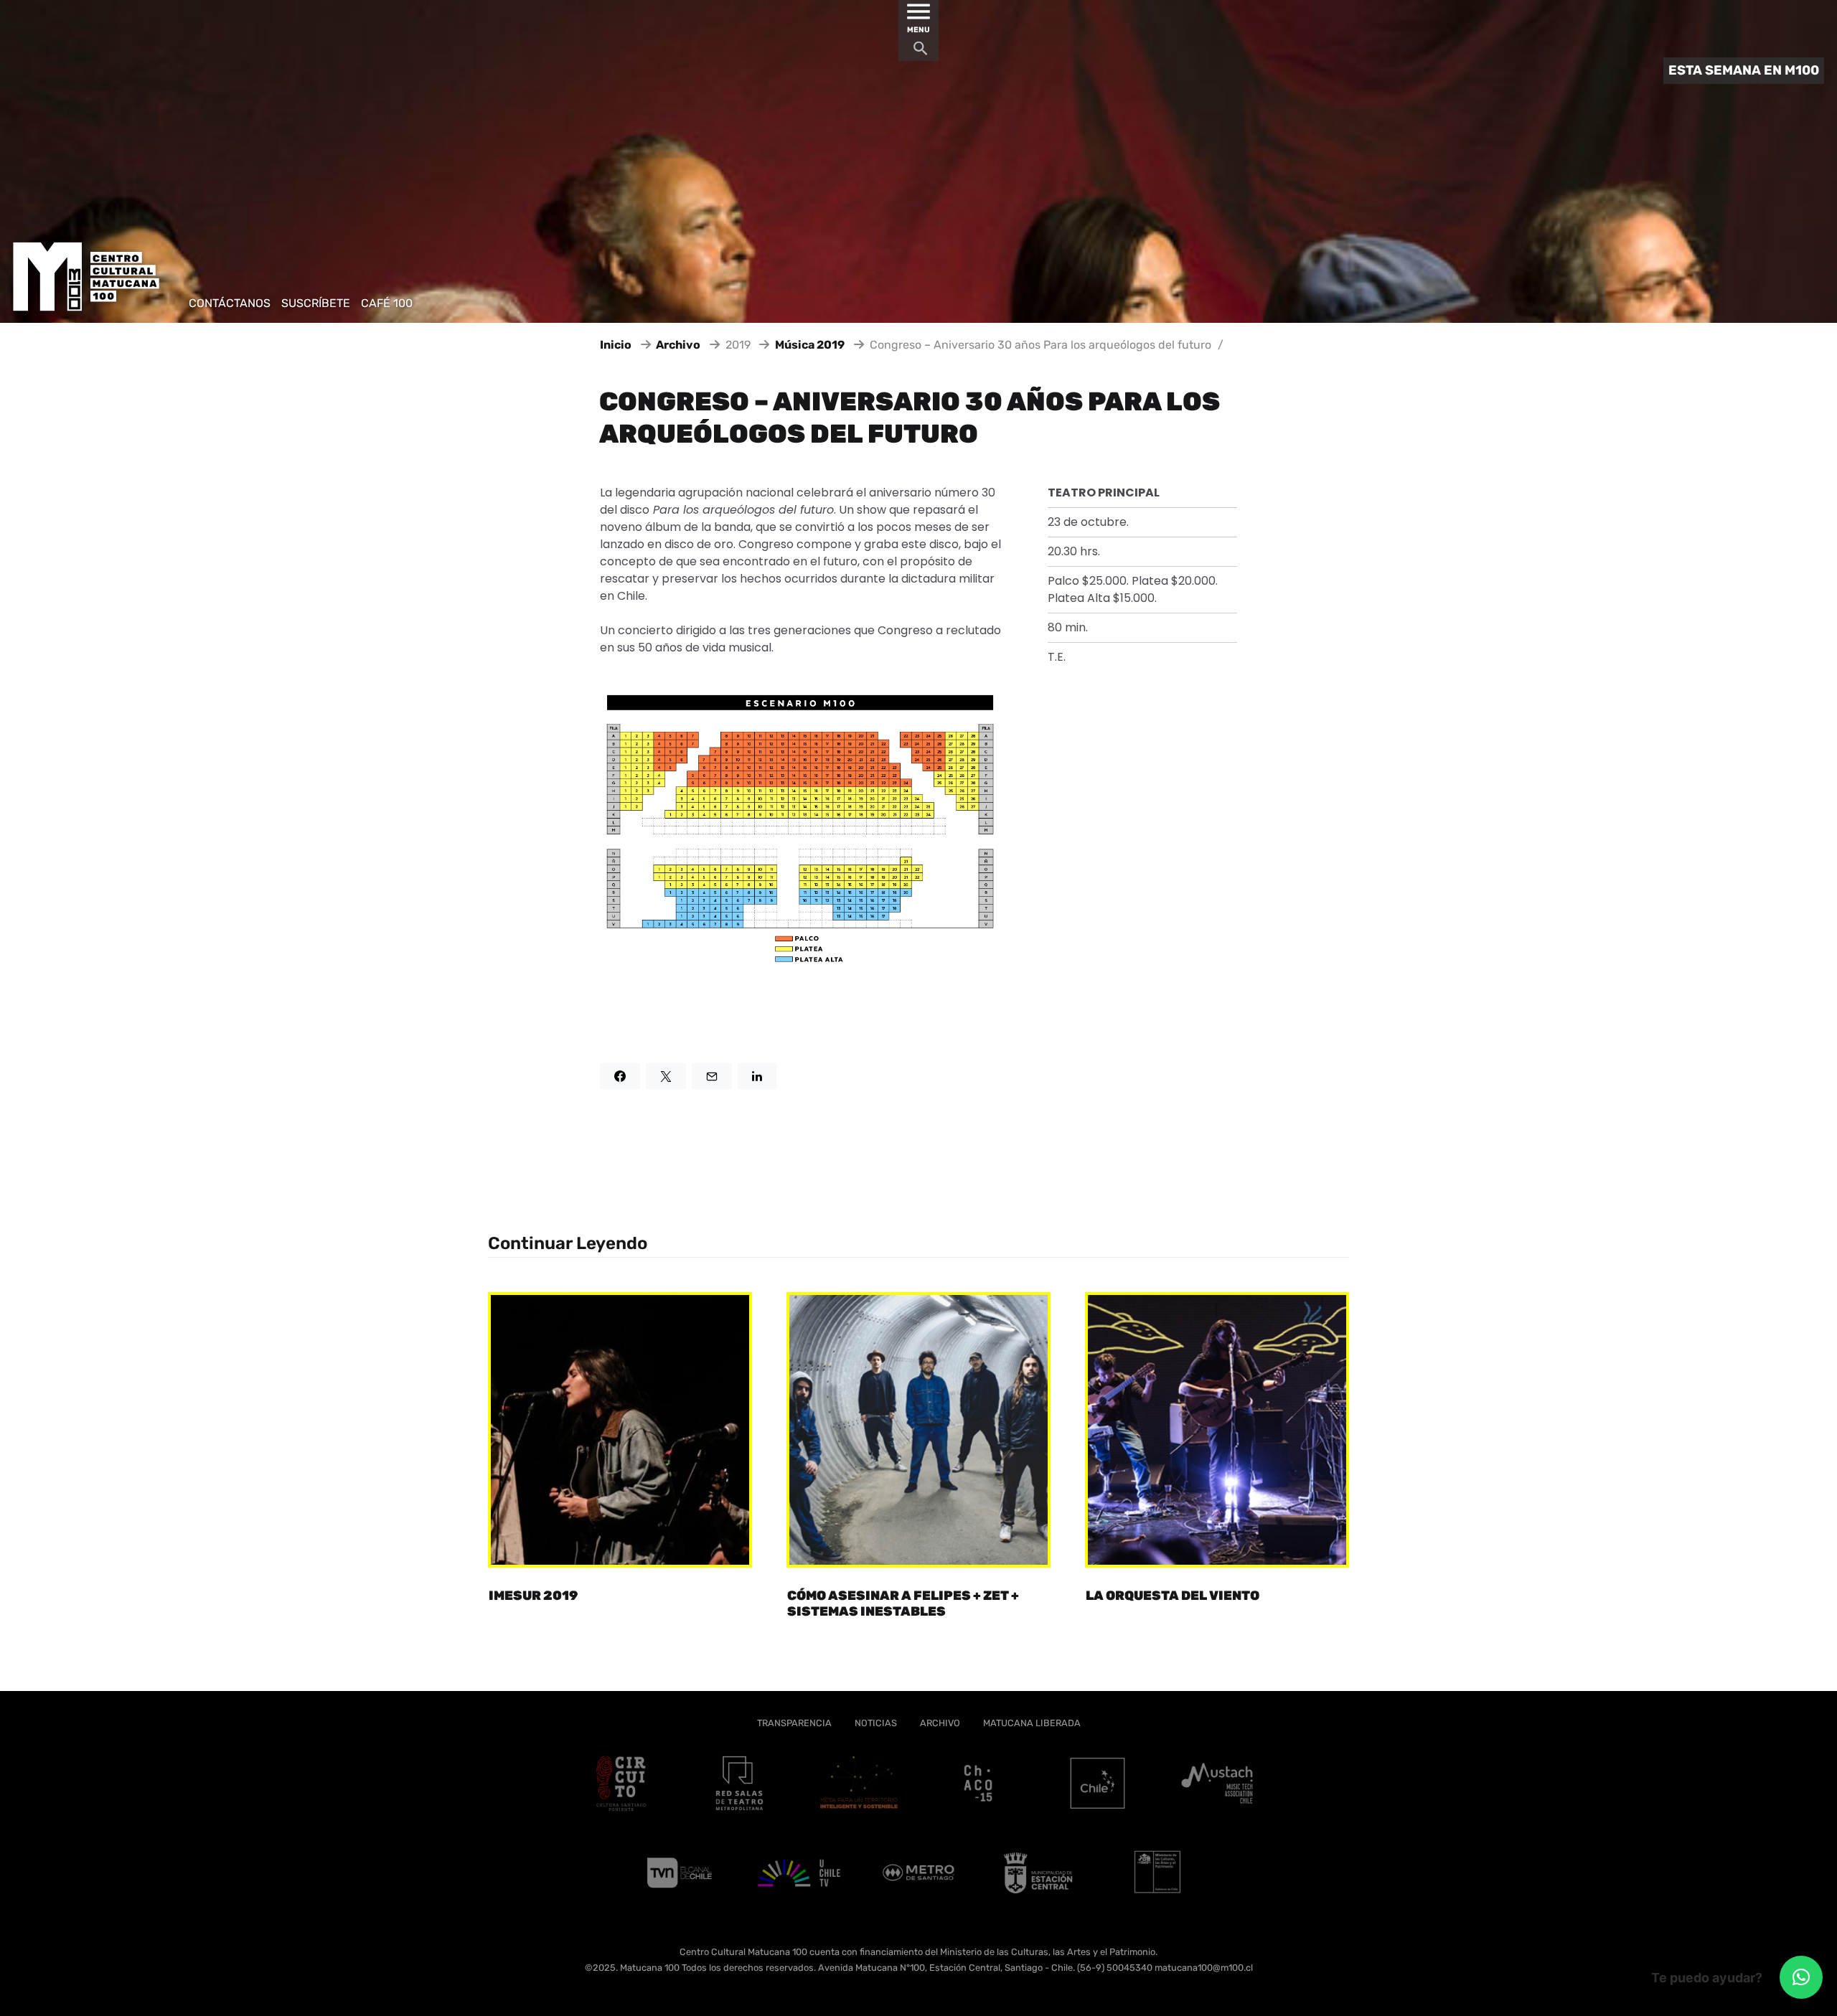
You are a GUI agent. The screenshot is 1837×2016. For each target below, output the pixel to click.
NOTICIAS (876, 1723)
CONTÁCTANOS (230, 303)
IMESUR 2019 (533, 1596)
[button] (1801, 1977)
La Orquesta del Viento (1173, 1596)
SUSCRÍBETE (316, 303)
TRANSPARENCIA (794, 1723)
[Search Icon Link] (921, 52)
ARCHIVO (940, 1723)
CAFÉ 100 (387, 303)
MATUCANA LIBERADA (1032, 1723)
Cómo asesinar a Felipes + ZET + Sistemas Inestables (903, 1604)
